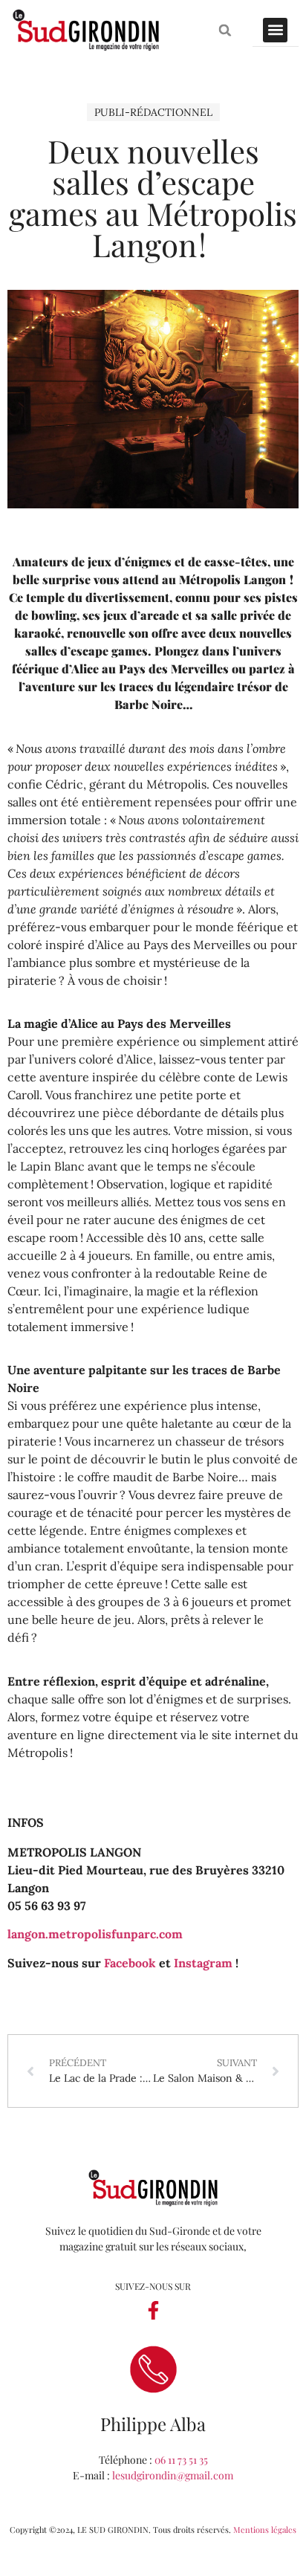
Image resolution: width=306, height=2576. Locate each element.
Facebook (130, 1963)
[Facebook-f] (153, 2310)
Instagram (203, 1963)
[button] (225, 30)
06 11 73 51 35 (181, 2460)
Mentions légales (265, 2530)
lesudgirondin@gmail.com (173, 2475)
